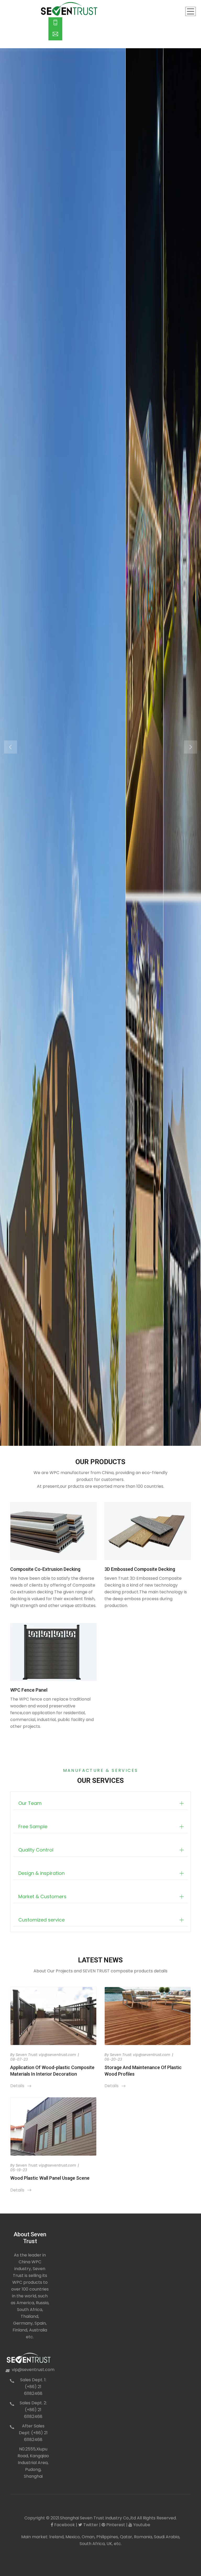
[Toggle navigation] (191, 11)
